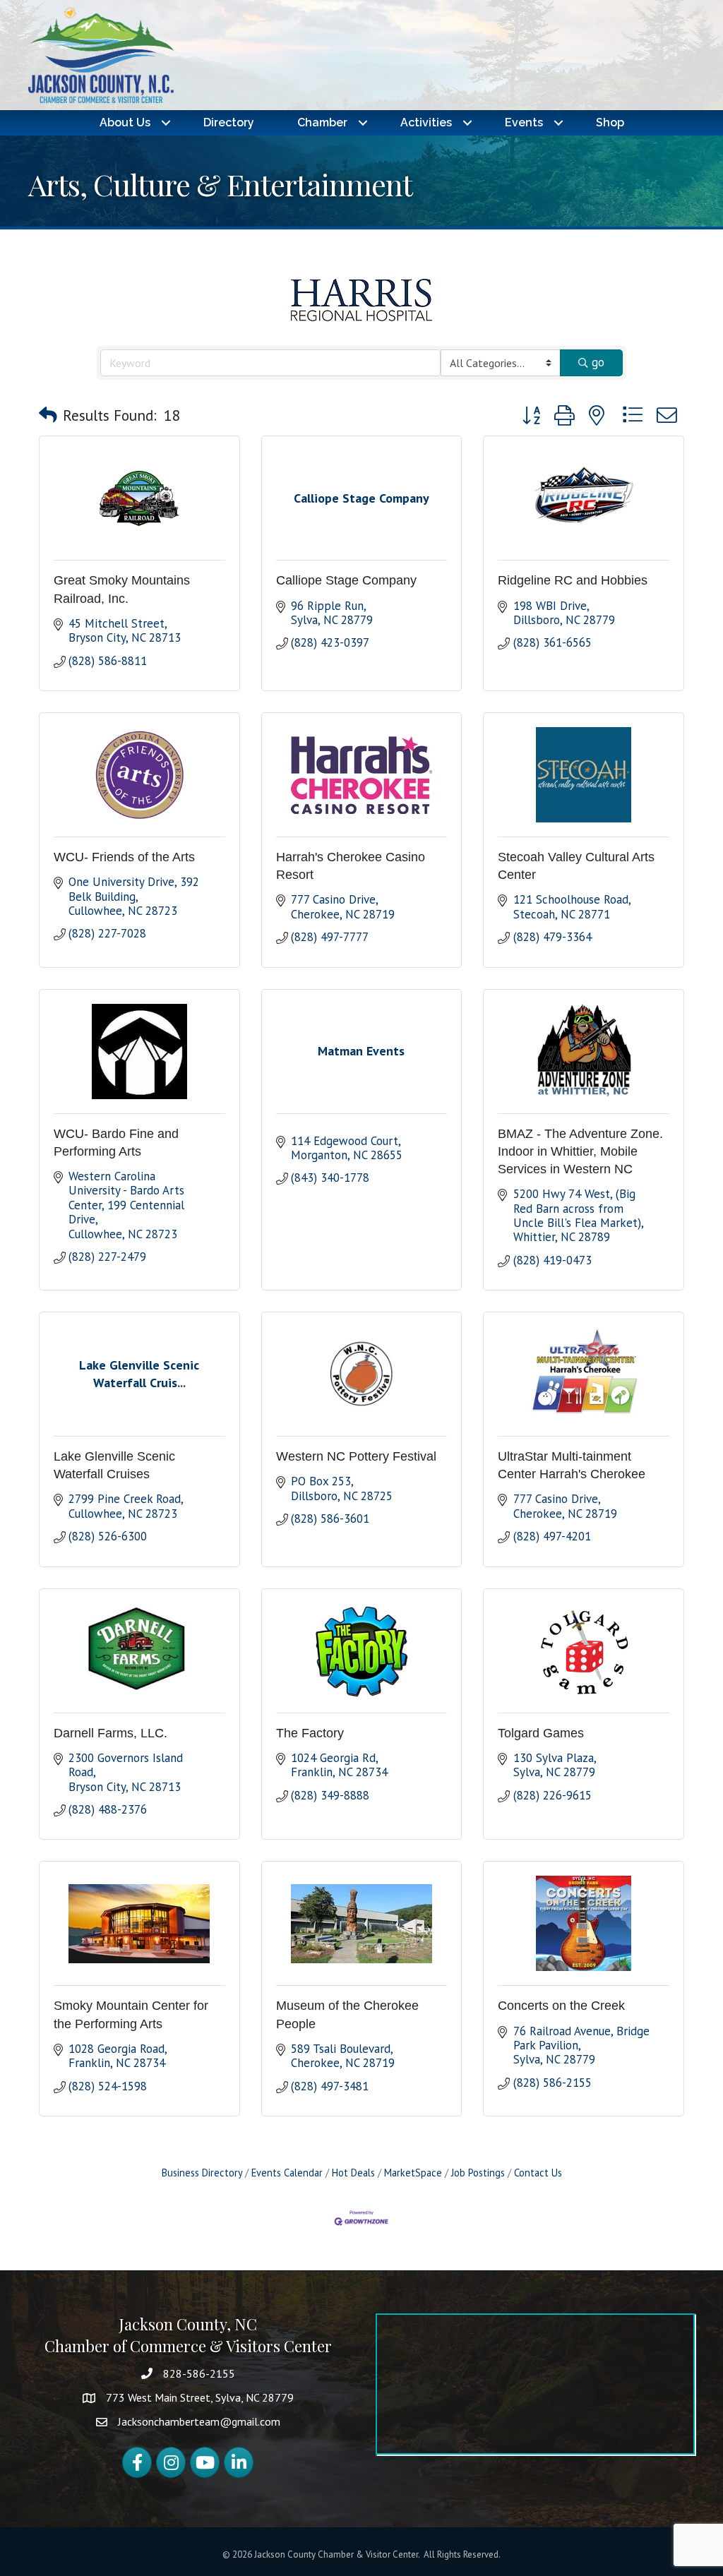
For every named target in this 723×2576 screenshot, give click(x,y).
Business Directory (202, 2173)
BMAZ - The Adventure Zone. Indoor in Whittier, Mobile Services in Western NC (580, 1151)
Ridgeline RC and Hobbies (573, 580)
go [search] (598, 362)
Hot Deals (353, 2173)
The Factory (310, 1733)
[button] (48, 415)
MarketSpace (413, 2173)
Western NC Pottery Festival (356, 1456)
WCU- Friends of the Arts (124, 857)
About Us (125, 122)
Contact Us (538, 2173)
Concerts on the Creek (561, 2006)
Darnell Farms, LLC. (110, 1733)
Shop (610, 122)
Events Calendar (287, 2173)
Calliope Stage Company (346, 580)
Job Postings (478, 2173)
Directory (229, 122)
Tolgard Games (541, 1733)
